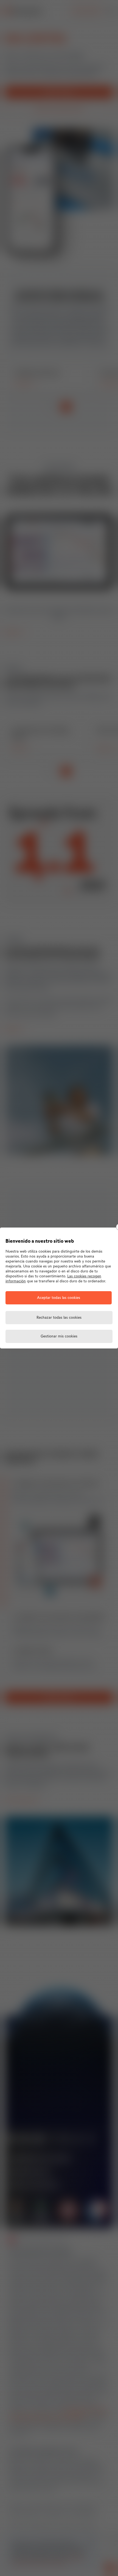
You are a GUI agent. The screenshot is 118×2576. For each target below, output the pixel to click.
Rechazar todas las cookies (59, 1318)
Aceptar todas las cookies (59, 1298)
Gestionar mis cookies (59, 1336)
